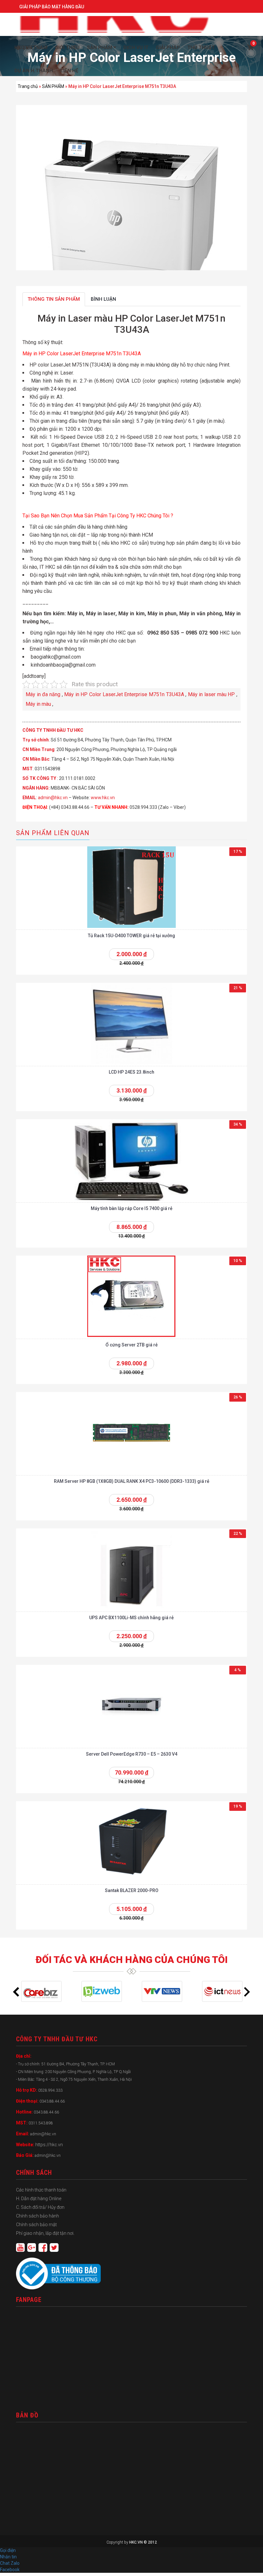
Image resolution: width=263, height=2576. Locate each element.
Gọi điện (8, 2550)
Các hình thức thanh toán (41, 2190)
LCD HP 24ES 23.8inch (131, 1072)
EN (26, 48)
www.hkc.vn (103, 798)
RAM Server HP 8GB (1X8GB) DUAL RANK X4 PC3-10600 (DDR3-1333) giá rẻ (132, 1481)
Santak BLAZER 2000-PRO (132, 1890)
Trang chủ (28, 86)
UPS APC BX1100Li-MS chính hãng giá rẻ (131, 1618)
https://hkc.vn (49, 2145)
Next (247, 1992)
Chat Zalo (11, 2563)
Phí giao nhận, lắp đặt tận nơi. (45, 2233)
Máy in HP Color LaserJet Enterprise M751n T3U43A (124, 694)
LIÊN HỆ (69, 71)
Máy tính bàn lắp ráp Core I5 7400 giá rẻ (132, 1208)
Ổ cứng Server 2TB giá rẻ (132, 1345)
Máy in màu (38, 704)
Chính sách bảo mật (36, 2225)
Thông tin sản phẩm (54, 299)
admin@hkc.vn (53, 798)
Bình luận (103, 299)
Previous (16, 1992)
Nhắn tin (8, 2557)
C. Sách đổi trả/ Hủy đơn (40, 2207)
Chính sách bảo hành (38, 2216)
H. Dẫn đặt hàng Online (39, 2199)
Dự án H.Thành (34, 71)
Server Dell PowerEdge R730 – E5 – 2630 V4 (132, 1754)
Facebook (10, 2570)
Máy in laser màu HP (212, 694)
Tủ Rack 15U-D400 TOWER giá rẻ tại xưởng (131, 936)
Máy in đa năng (43, 694)
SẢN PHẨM (53, 86)
